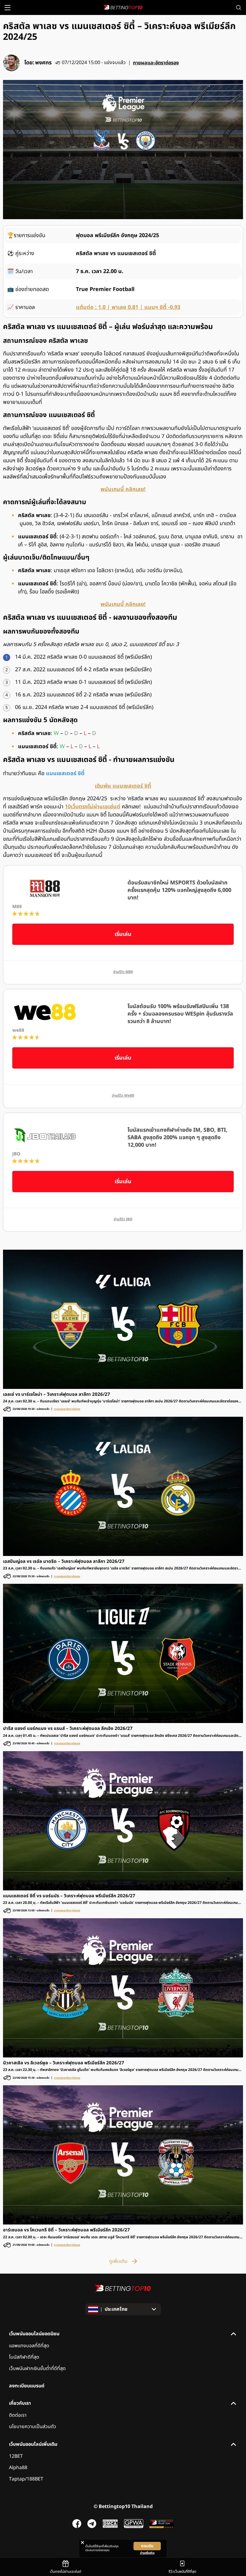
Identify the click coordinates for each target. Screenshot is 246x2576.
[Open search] (238, 7)
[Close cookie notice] (82, 2542)
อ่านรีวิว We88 (123, 1096)
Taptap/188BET (26, 2479)
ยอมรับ (147, 2546)
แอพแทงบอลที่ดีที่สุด (29, 2346)
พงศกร (43, 63)
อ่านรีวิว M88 (123, 972)
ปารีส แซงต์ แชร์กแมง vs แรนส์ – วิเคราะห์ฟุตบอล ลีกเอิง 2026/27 (68, 1729)
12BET (16, 2456)
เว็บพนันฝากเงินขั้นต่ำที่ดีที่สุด (37, 2369)
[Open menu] (7, 8)
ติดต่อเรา (18, 2415)
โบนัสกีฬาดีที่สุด (24, 2357)
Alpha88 (18, 2468)
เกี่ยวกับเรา (20, 2403)
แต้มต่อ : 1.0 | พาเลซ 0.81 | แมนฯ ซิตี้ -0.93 (128, 307)
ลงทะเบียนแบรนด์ (27, 2386)
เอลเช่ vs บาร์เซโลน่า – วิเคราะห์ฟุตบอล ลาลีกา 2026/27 (57, 1395)
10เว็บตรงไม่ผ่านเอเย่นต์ (93, 807)
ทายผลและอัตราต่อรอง (156, 63)
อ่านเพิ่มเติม (147, 2553)
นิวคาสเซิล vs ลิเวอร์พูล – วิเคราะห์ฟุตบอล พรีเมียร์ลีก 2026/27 (64, 2063)
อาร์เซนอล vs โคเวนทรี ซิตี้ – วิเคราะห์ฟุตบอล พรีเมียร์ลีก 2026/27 (66, 2230)
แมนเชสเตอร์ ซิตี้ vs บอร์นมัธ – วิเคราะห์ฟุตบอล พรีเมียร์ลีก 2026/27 (69, 1896)
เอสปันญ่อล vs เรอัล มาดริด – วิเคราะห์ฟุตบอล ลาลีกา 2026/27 (64, 1562)
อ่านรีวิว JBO (123, 1219)
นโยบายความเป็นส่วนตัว (33, 2427)
